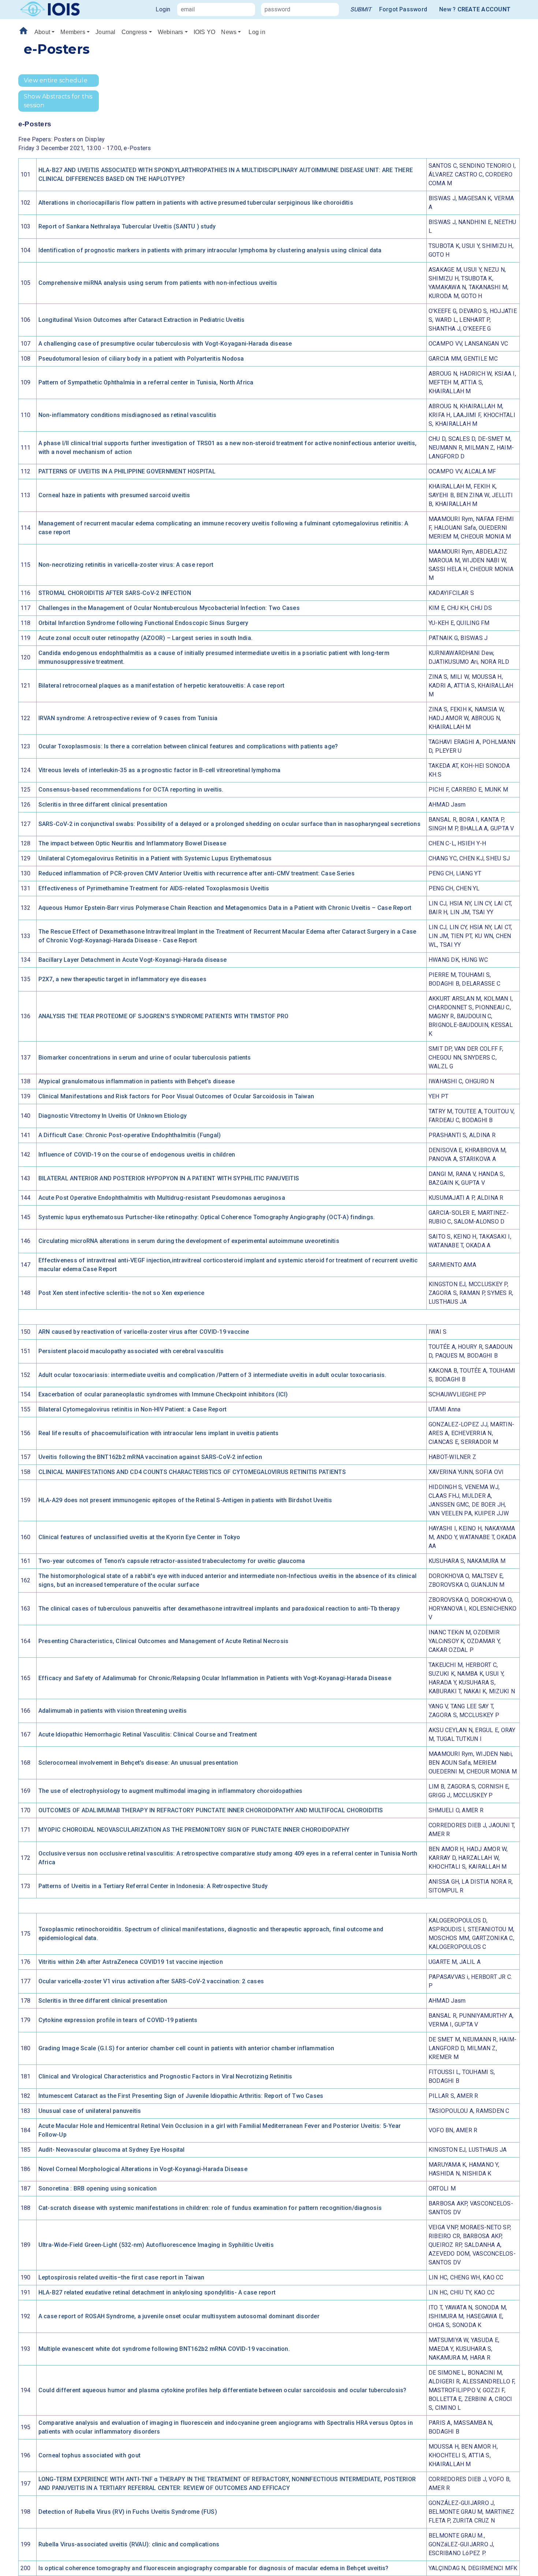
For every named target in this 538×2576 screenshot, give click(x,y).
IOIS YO (205, 32)
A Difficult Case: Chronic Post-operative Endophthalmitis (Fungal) (130, 1135)
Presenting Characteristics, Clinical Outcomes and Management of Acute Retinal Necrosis (164, 1641)
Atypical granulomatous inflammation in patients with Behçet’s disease (137, 1081)
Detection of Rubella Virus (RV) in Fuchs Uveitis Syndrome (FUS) (128, 2512)
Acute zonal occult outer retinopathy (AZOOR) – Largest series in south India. (145, 638)
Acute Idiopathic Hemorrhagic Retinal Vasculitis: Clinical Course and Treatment (148, 1734)
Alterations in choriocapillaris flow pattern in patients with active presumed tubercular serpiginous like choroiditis (196, 203)
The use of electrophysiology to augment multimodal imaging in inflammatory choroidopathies (171, 1791)
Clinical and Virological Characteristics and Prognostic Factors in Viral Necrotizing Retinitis (165, 2076)
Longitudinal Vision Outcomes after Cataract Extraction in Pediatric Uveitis (142, 320)
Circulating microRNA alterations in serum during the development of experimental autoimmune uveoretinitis (189, 1241)
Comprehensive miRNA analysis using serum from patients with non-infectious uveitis (158, 283)
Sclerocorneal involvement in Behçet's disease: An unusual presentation (138, 1763)
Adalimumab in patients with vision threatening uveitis (113, 1711)
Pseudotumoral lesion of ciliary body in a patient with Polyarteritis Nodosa (141, 359)
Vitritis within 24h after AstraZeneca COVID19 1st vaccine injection (131, 1962)
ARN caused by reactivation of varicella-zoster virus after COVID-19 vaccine (144, 1332)
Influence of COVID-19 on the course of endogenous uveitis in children (137, 1155)
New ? (475, 9)
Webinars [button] (171, 32)
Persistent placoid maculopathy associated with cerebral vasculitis (131, 1351)
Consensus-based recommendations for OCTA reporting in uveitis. (131, 790)
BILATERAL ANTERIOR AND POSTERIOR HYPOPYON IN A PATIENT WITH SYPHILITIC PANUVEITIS (169, 1178)
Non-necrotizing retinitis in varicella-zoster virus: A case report (126, 565)
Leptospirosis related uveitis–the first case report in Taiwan (122, 2277)
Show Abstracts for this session (58, 101)
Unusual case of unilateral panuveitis (90, 2111)
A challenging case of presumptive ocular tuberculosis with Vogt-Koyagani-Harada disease (165, 344)
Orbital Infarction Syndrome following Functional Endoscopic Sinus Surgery (143, 623)
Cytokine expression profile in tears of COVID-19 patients (118, 2020)
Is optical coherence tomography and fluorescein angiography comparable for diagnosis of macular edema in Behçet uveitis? (214, 2568)
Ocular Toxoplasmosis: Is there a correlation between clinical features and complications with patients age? (188, 746)
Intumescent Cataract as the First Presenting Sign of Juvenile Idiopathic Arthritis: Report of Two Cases (181, 2096)
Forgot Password (403, 9)
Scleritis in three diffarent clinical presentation (103, 805)
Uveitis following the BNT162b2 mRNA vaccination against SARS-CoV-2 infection (150, 1457)
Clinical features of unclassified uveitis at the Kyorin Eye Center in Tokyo (139, 1537)
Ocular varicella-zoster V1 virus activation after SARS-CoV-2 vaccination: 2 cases (151, 1981)
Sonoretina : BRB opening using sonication (98, 2188)
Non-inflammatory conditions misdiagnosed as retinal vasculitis (128, 415)
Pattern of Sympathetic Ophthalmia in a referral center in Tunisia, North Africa (146, 382)
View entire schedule (56, 80)
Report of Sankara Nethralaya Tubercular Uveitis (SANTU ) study (127, 226)
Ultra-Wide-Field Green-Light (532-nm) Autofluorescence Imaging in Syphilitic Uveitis (156, 2245)
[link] (361, 10)
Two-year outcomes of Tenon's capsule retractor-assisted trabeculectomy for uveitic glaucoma (172, 1561)
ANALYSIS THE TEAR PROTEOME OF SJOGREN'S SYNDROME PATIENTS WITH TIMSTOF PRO (164, 1016)
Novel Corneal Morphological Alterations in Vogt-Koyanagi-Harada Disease (143, 2169)
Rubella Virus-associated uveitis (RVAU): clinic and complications (129, 2544)
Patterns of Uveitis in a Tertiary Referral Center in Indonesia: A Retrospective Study (153, 1886)
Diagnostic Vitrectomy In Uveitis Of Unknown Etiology (113, 1116)
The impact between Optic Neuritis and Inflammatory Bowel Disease (132, 843)
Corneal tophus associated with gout (89, 2455)
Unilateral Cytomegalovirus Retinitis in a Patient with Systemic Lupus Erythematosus (155, 858)
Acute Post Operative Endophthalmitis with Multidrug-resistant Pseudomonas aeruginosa (162, 1198)
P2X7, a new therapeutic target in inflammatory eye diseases (122, 979)
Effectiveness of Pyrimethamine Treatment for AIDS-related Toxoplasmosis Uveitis (154, 888)
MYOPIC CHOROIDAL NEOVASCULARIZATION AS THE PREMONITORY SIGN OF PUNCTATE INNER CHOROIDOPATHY (194, 1830)
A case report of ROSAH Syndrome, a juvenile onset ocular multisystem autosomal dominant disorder (179, 2316)
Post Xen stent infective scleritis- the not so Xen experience (122, 1293)
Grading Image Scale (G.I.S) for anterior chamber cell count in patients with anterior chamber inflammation (186, 2048)
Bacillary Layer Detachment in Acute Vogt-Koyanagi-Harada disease (132, 960)
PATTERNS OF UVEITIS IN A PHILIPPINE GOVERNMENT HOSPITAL (127, 471)
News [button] (229, 32)
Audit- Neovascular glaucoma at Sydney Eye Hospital (112, 2150)
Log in (257, 32)
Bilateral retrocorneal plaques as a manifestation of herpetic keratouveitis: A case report (162, 686)
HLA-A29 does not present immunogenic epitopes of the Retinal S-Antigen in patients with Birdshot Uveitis (185, 1500)
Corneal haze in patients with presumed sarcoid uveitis (114, 495)
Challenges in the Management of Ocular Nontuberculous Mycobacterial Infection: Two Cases (169, 608)
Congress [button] (134, 32)
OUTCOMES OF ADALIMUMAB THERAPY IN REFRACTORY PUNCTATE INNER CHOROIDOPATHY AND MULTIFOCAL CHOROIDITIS (211, 1810)
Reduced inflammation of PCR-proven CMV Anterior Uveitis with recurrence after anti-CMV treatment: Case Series (197, 873)
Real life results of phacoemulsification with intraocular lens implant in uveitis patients (159, 1433)
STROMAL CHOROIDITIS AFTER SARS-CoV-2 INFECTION (115, 593)
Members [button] (73, 32)
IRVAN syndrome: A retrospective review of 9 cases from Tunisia (128, 718)
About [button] (42, 32)
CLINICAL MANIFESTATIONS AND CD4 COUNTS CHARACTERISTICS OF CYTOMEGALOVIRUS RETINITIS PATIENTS (192, 1472)
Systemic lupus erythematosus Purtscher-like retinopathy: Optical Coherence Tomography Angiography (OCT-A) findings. (207, 1217)
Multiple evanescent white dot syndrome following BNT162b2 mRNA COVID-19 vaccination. (164, 2349)
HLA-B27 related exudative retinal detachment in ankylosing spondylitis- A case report (157, 2292)
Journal (106, 32)
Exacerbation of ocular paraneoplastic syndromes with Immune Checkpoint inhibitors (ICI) (163, 1394)
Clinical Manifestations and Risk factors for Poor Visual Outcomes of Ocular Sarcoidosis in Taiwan (176, 1096)
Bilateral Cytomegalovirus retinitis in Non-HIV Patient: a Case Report (133, 1409)
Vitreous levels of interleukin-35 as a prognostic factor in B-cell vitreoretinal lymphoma (159, 770)
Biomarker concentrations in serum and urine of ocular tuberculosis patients (145, 1058)
